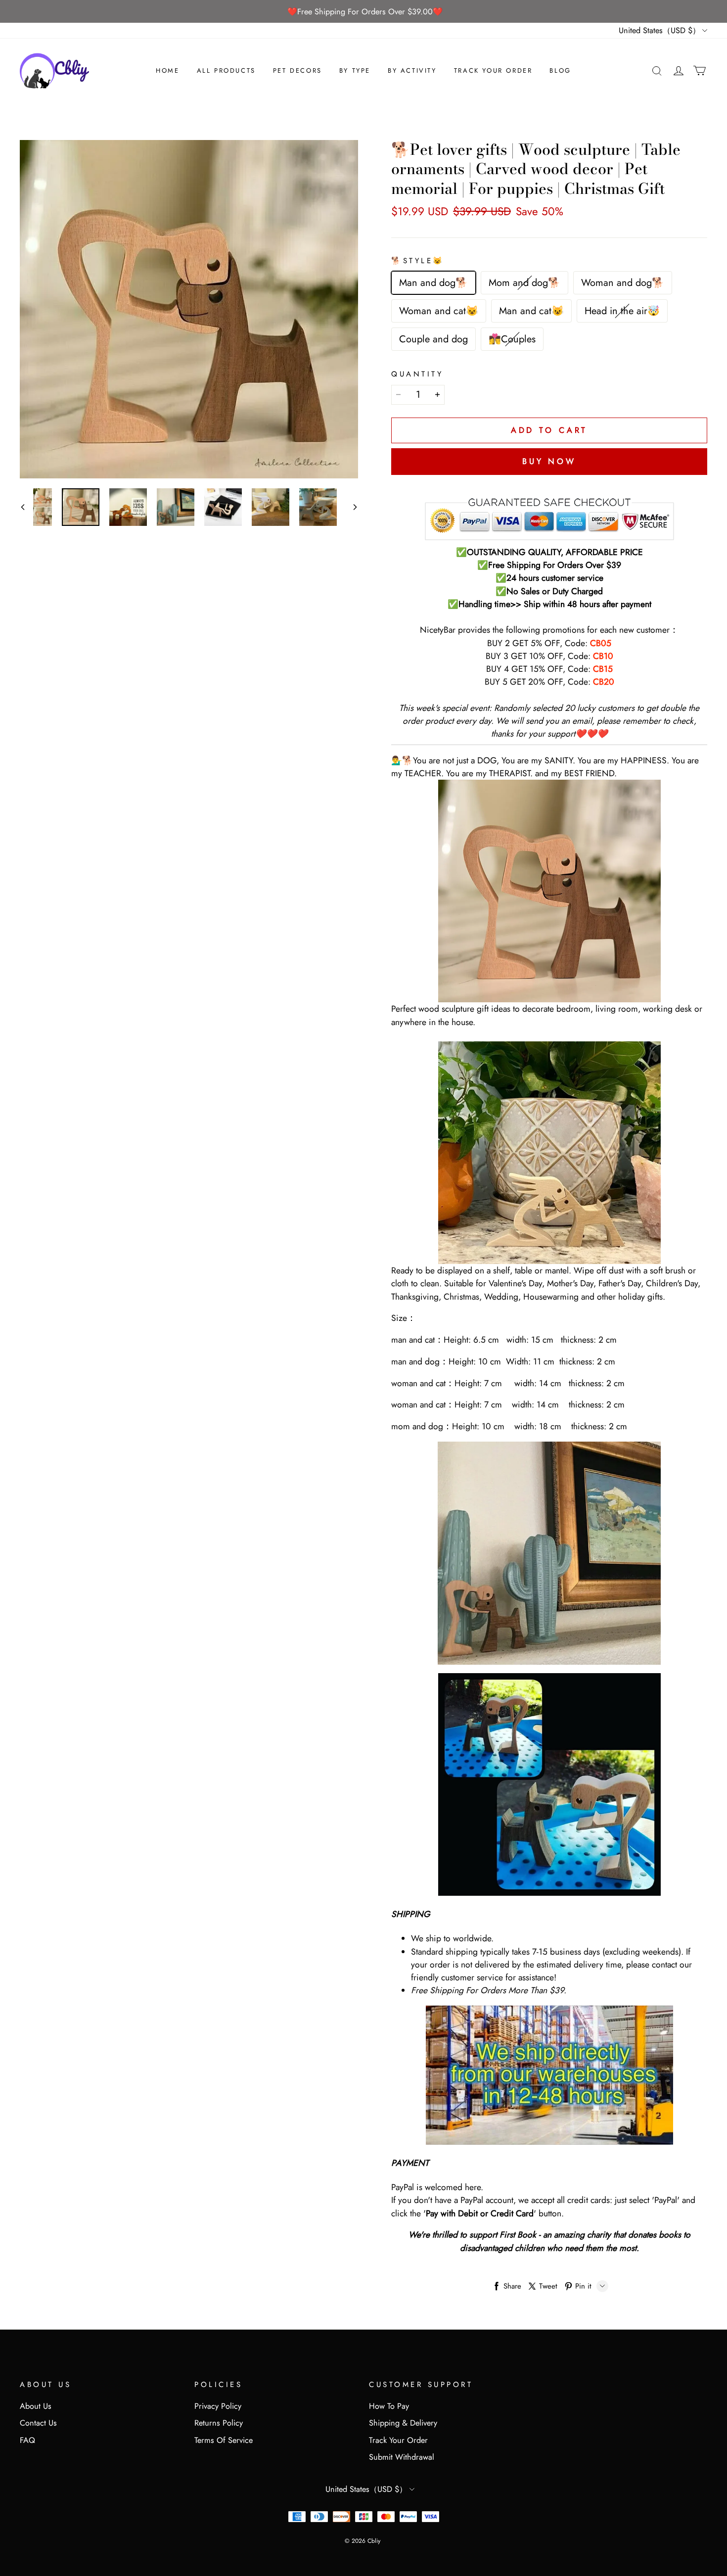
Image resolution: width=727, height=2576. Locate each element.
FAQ (27, 2440)
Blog (560, 70)
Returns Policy (219, 2423)
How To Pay (389, 2406)
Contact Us (38, 2423)
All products (226, 70)
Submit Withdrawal (402, 2457)
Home (167, 70)
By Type (355, 70)
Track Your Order (493, 70)
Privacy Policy (218, 2406)
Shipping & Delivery (403, 2423)
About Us (36, 2406)
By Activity (412, 70)
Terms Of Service (224, 2440)
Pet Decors (297, 70)
